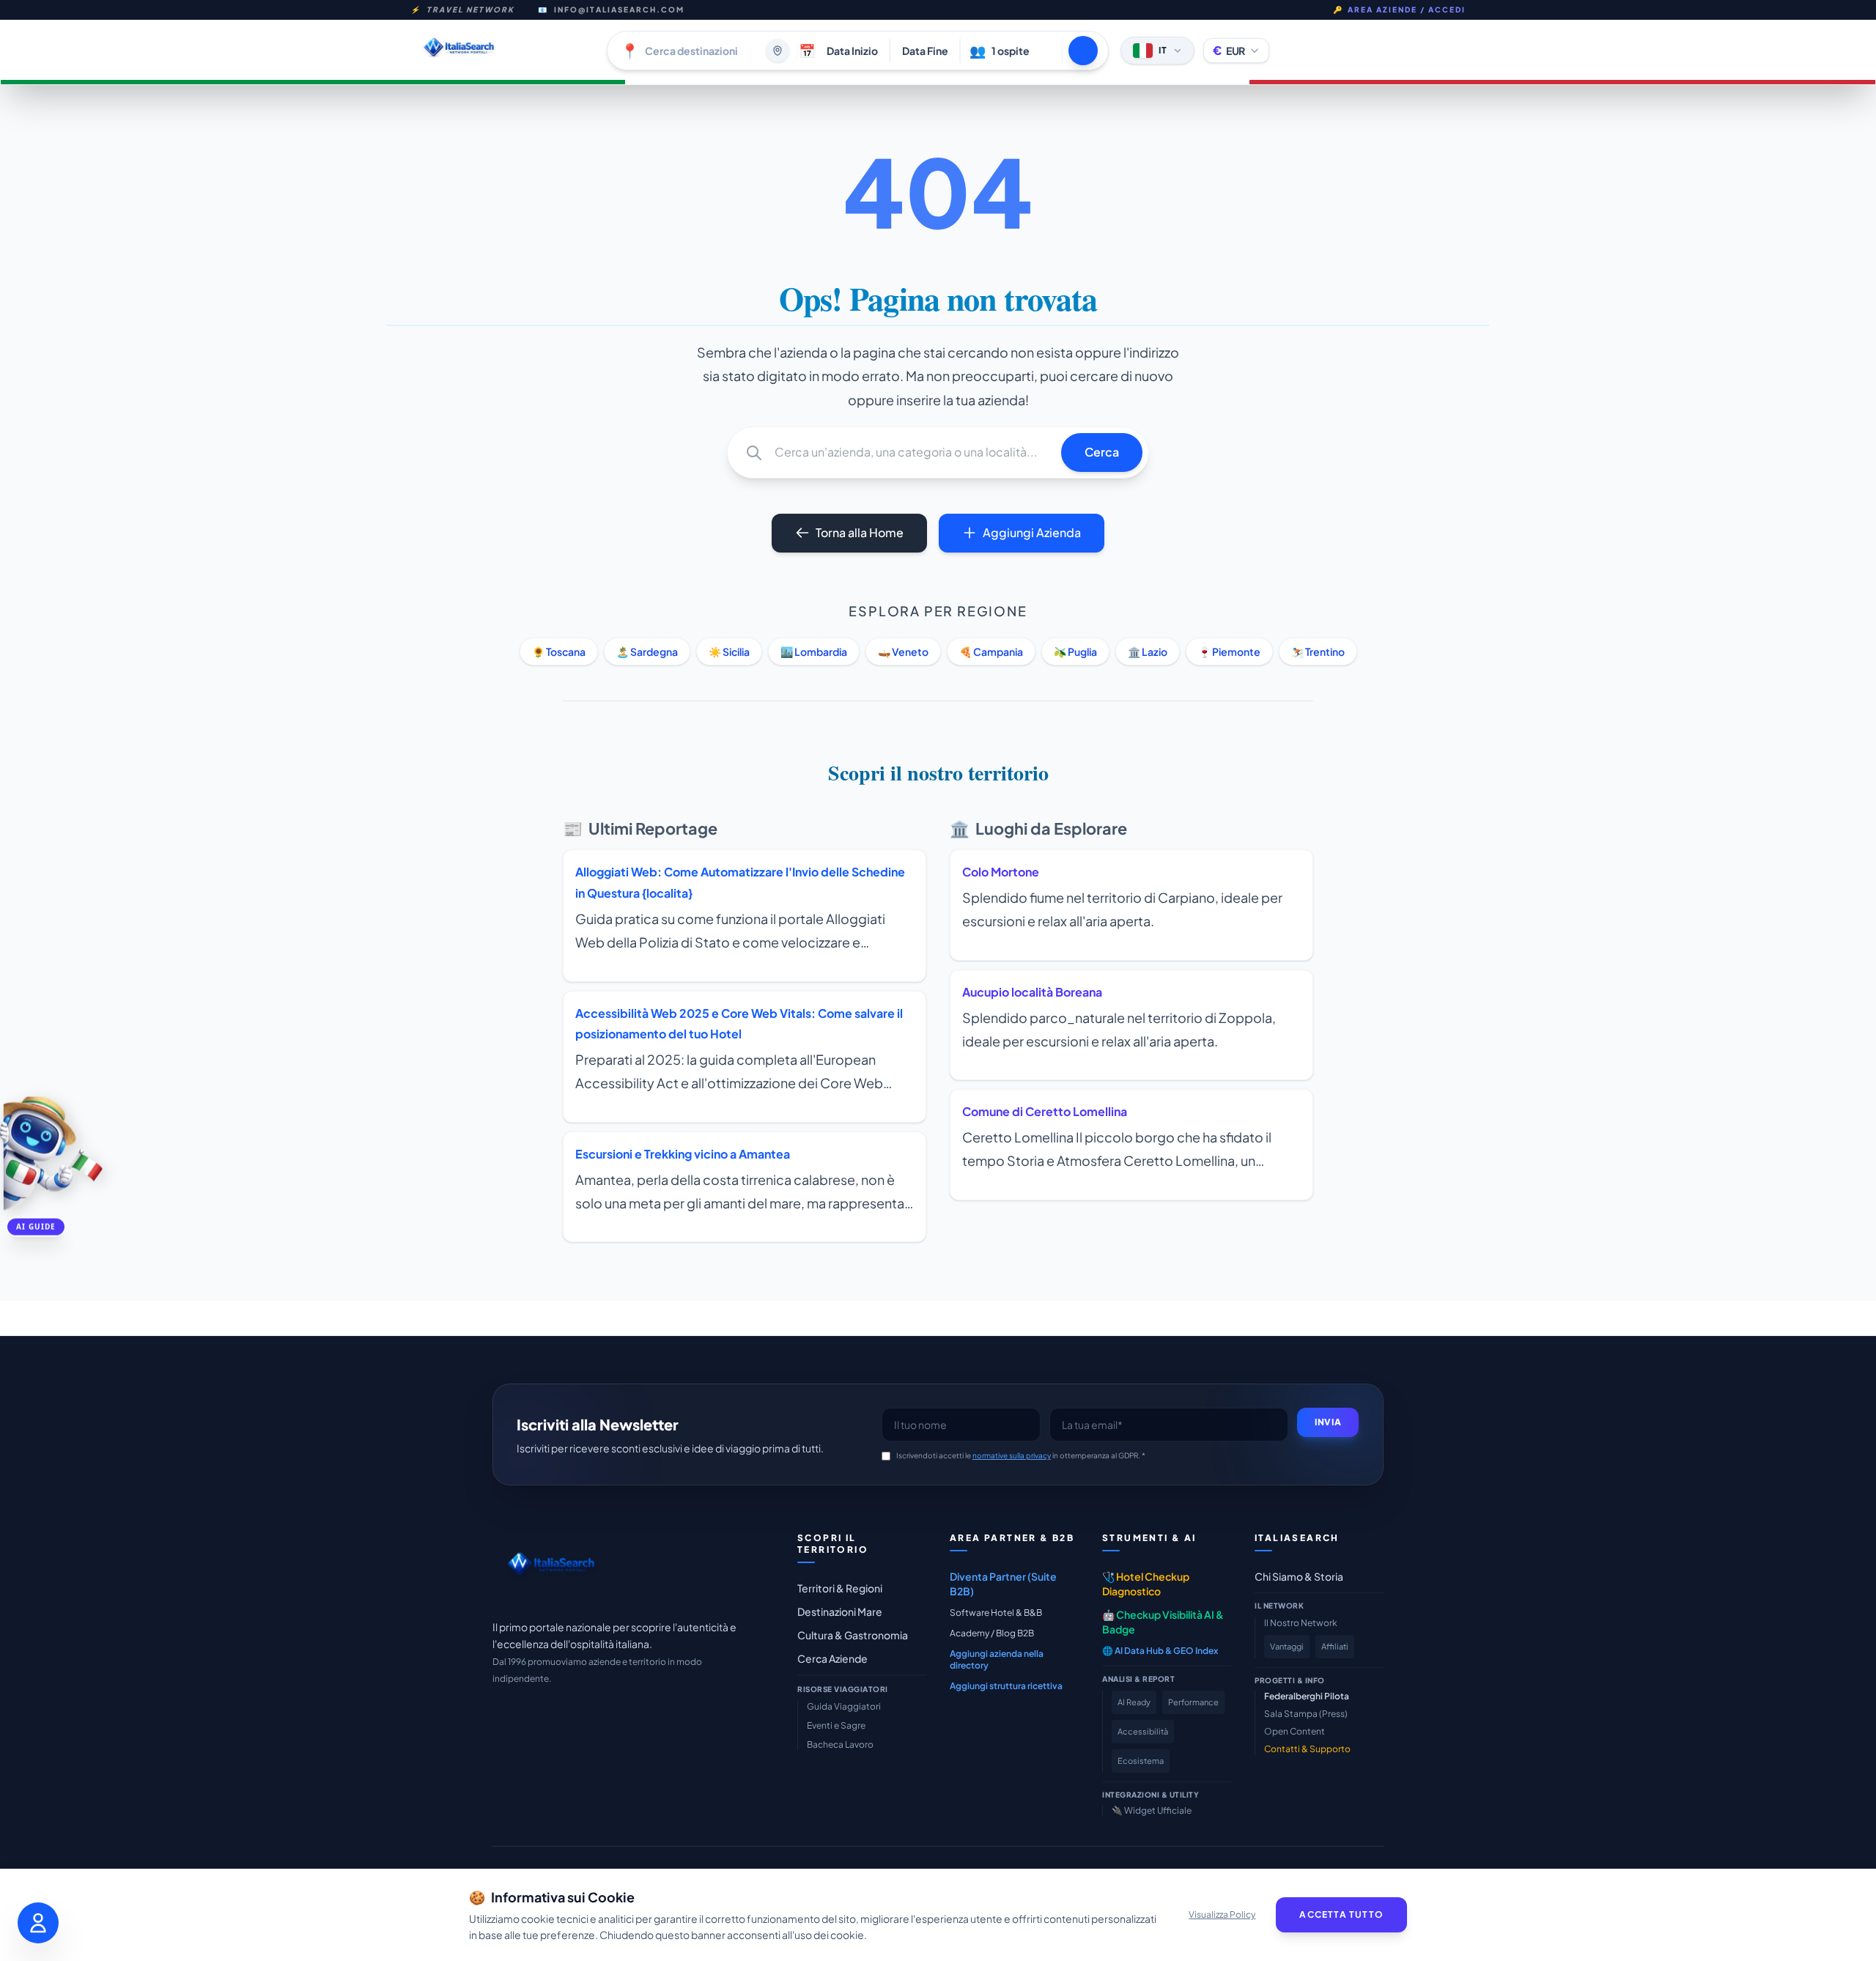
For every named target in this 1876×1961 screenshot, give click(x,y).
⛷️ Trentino (1318, 651)
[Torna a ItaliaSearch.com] (503, 50)
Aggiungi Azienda (1032, 532)
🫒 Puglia (1075, 651)
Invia (1328, 1422)
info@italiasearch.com (619, 10)
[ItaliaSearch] (551, 1568)
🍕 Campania (991, 651)
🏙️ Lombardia (814, 651)
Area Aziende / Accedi (1399, 10)
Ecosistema (1141, 1761)
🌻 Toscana (559, 651)
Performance (1193, 1702)
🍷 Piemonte (1229, 651)
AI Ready (1134, 1702)
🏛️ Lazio (1148, 651)
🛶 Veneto (903, 651)
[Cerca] (1083, 51)
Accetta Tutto (1341, 1914)
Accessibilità (1143, 1731)
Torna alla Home (860, 532)
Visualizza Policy (1222, 1914)
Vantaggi (1287, 1646)
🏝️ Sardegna (647, 651)
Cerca (1102, 452)
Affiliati (1335, 1646)
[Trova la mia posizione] (778, 51)
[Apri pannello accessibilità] (38, 1923)
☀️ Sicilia (729, 651)
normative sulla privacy (1012, 1455)
